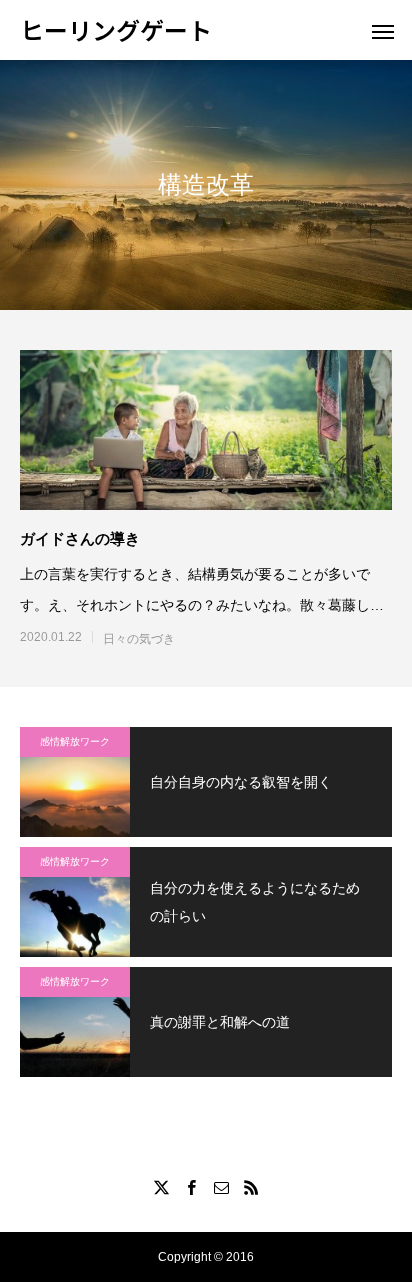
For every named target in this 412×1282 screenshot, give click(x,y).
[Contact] (221, 1187)
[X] (161, 1187)
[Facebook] (191, 1187)
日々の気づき (139, 639)
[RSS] (251, 1187)
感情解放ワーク (75, 741)
